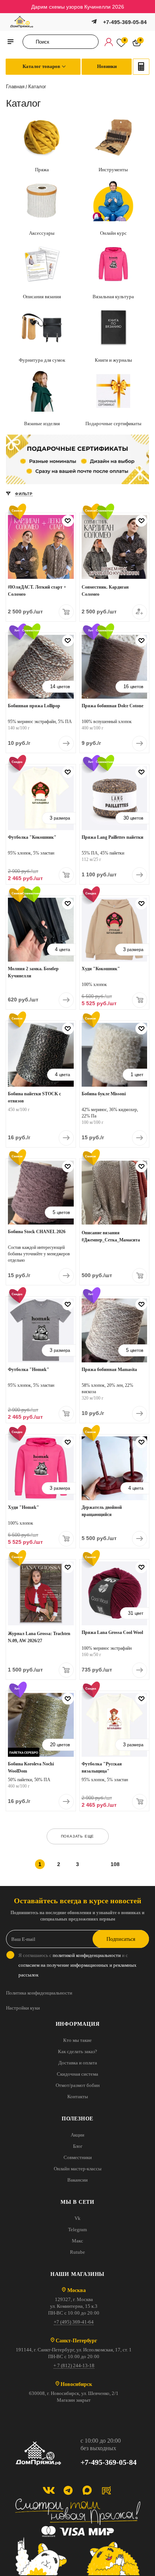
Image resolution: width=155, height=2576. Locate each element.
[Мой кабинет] (109, 42)
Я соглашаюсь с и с (77, 1965)
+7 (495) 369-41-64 (74, 2322)
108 (115, 1864)
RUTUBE (106, 2490)
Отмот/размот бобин (78, 2085)
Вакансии (77, 2180)
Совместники (78, 2157)
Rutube (77, 2252)
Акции (77, 2135)
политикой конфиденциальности (87, 1955)
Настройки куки (23, 2008)
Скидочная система (77, 2074)
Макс (77, 2241)
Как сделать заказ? (77, 2051)
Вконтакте (49, 2490)
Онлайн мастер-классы (78, 2169)
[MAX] (87, 2490)
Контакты (78, 2097)
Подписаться (121, 1939)
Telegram (77, 2229)
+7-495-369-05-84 (125, 22)
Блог (78, 2146)
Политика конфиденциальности (39, 1993)
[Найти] (31, 42)
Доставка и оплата (78, 2063)
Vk (77, 2218)
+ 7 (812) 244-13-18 (74, 2365)
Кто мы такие (77, 2040)
